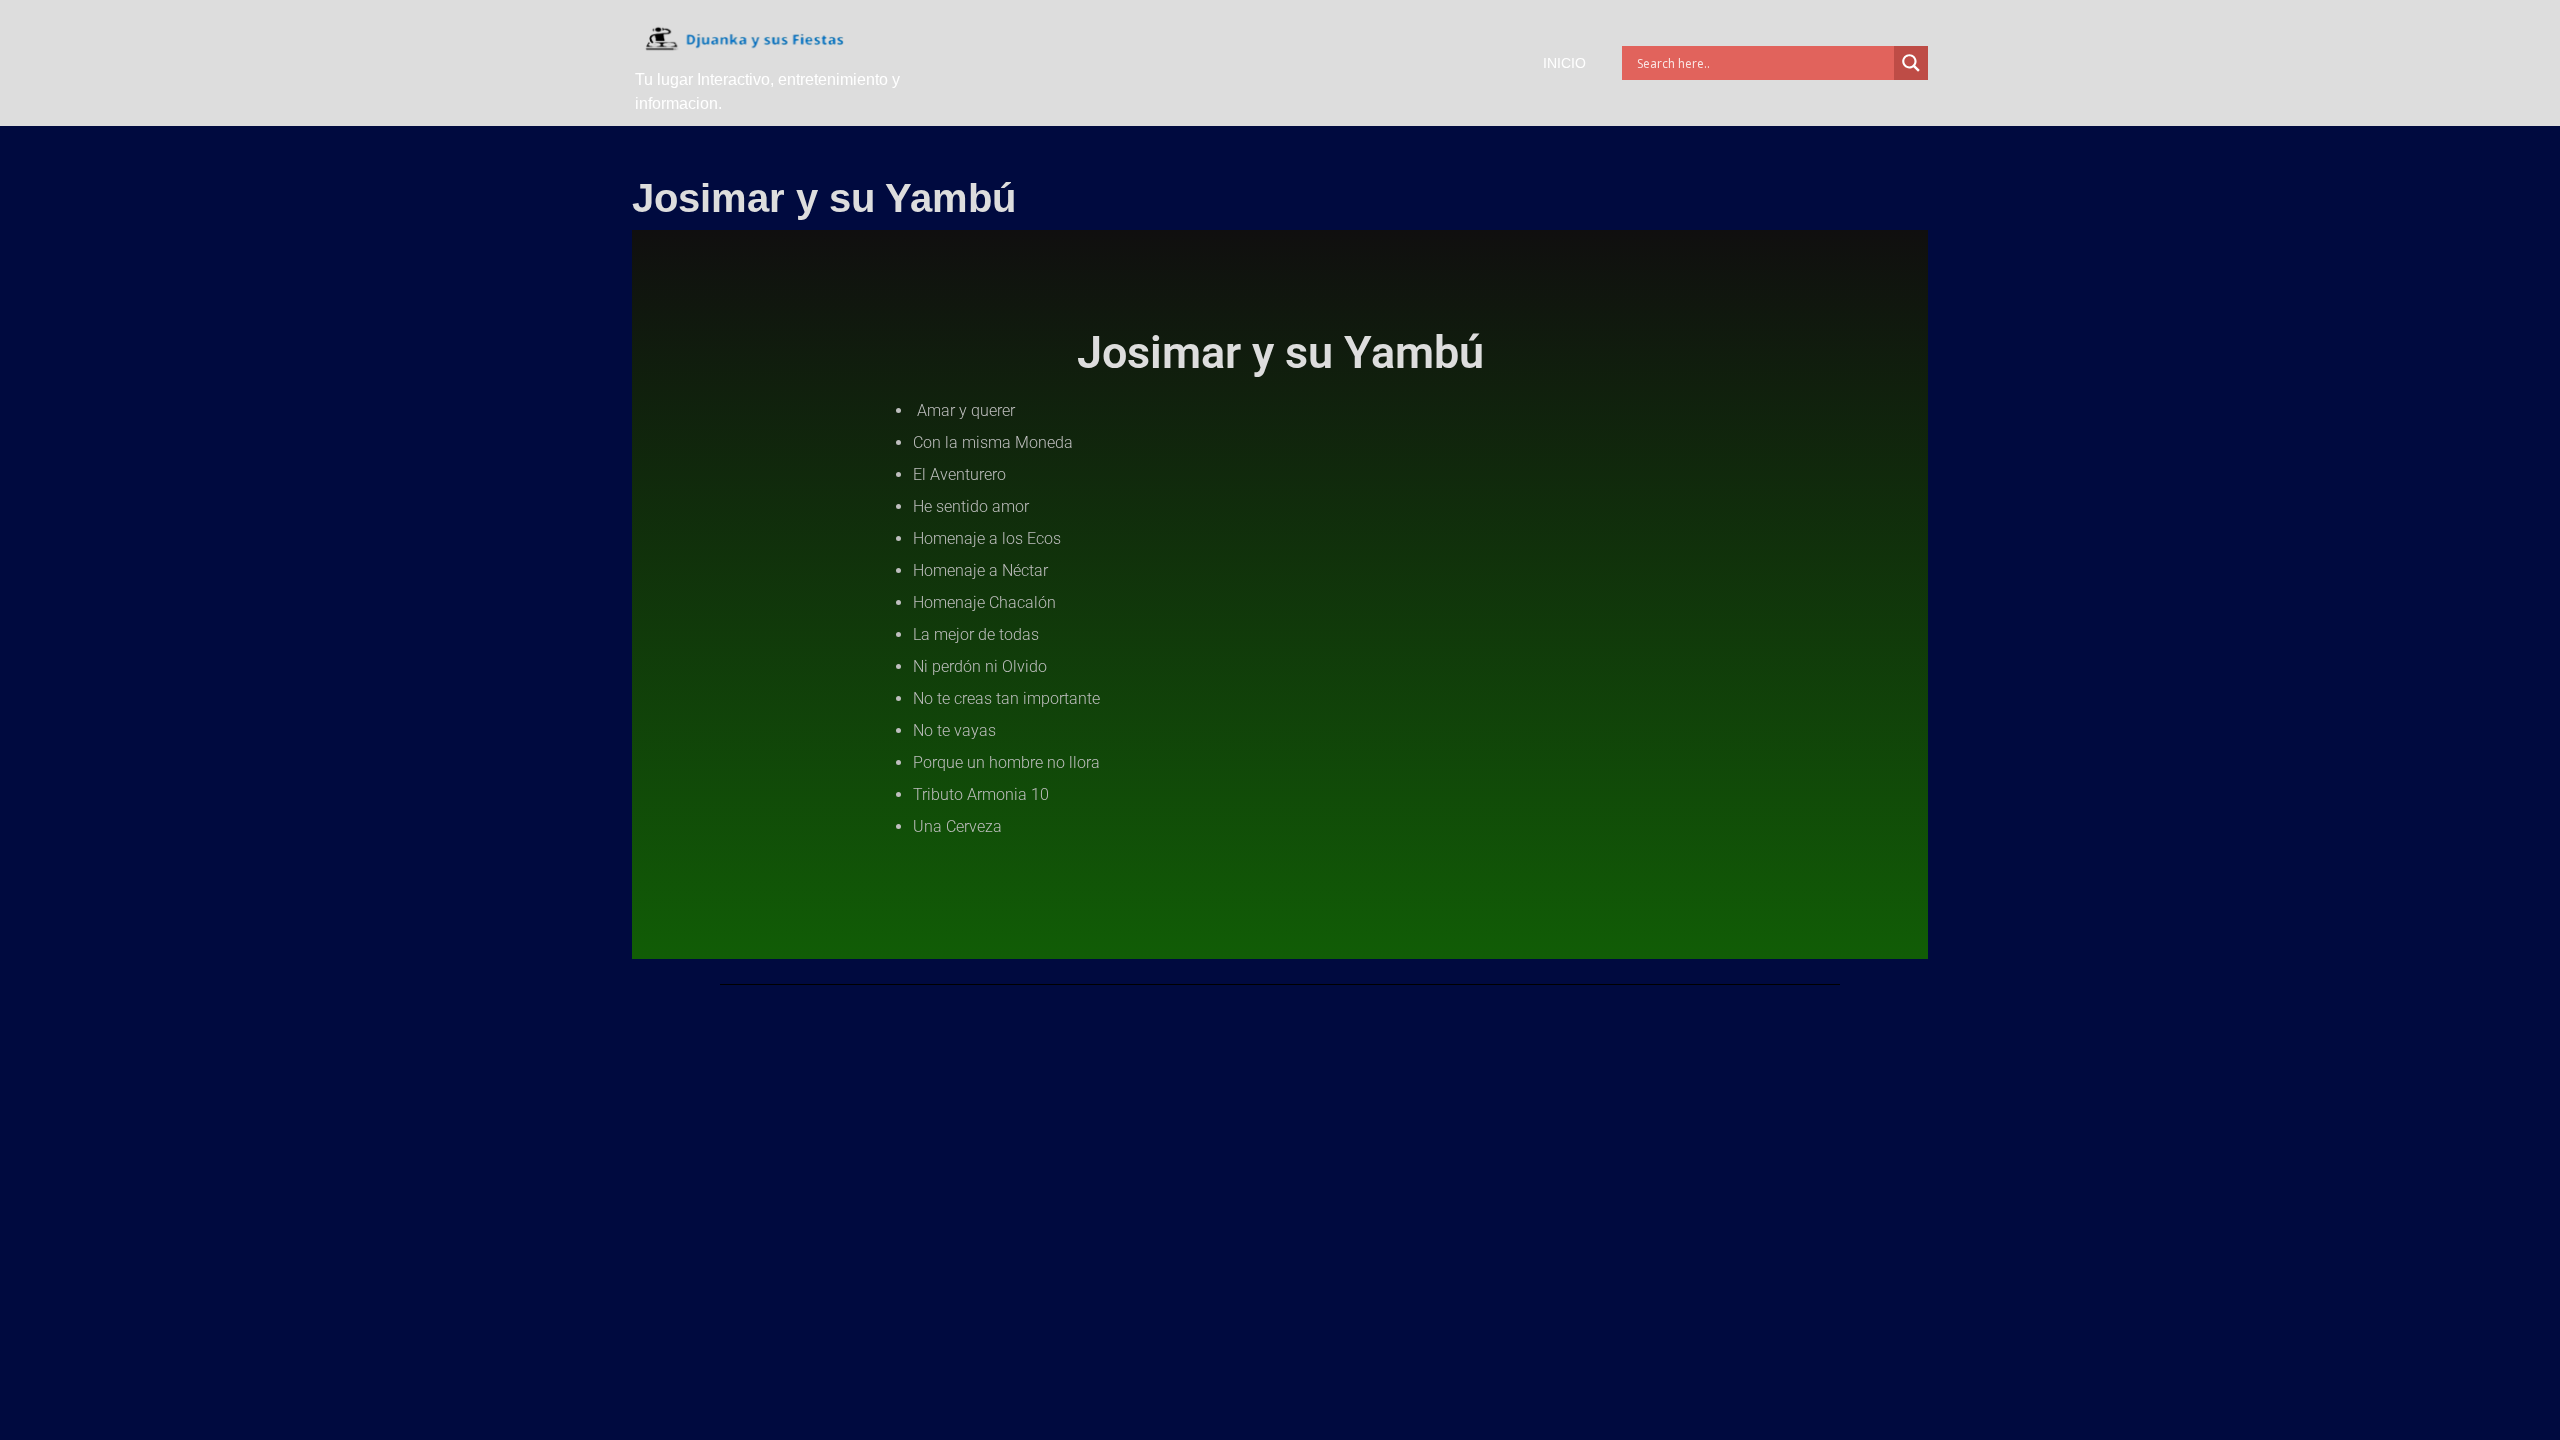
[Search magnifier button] (1911, 63)
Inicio (1564, 63)
